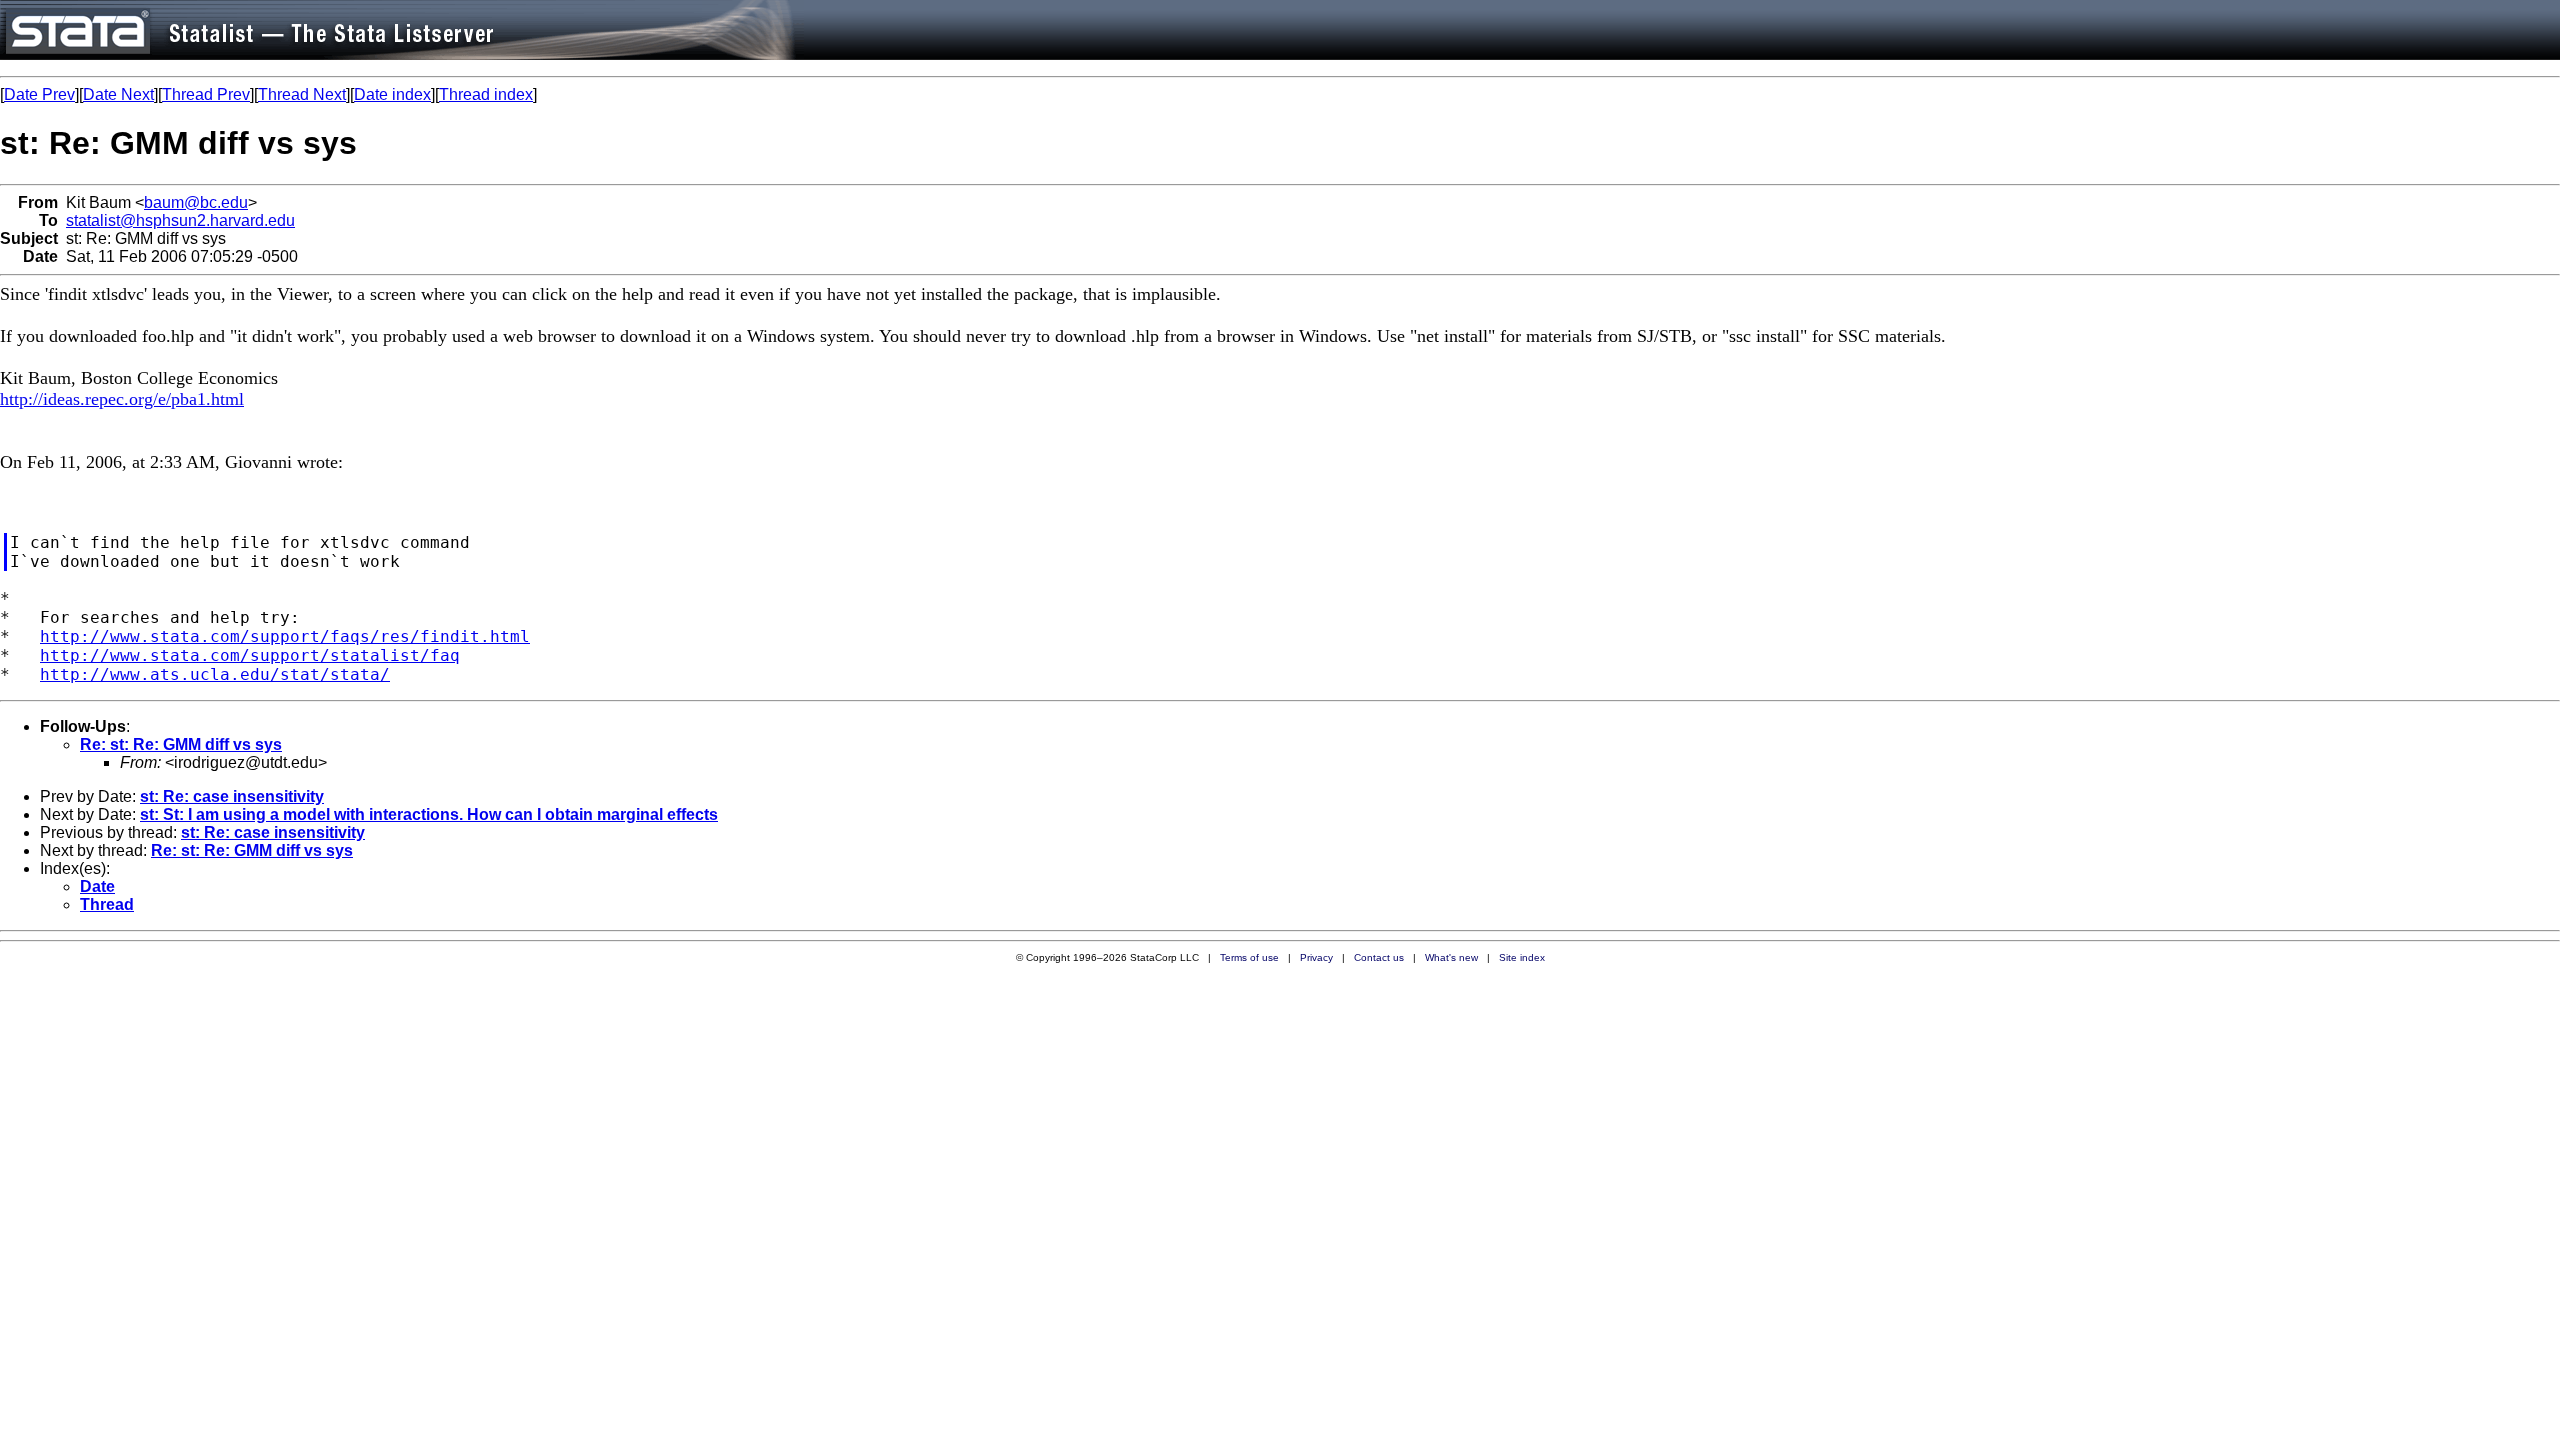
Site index (1522, 957)
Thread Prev (206, 94)
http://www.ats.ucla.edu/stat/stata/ (215, 674)
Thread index (486, 94)
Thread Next (302, 94)
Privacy (1316, 957)
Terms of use (1249, 957)
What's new (1451, 957)
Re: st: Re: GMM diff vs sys (181, 744)
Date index (392, 94)
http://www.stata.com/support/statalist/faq (250, 655)
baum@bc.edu (196, 202)
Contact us (1379, 957)
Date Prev (39, 94)
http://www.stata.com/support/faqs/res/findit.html (285, 636)
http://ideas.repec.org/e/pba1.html (122, 399)
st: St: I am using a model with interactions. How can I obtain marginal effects (429, 814)
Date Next (118, 94)
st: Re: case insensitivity (232, 796)
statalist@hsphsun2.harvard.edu (180, 220)
